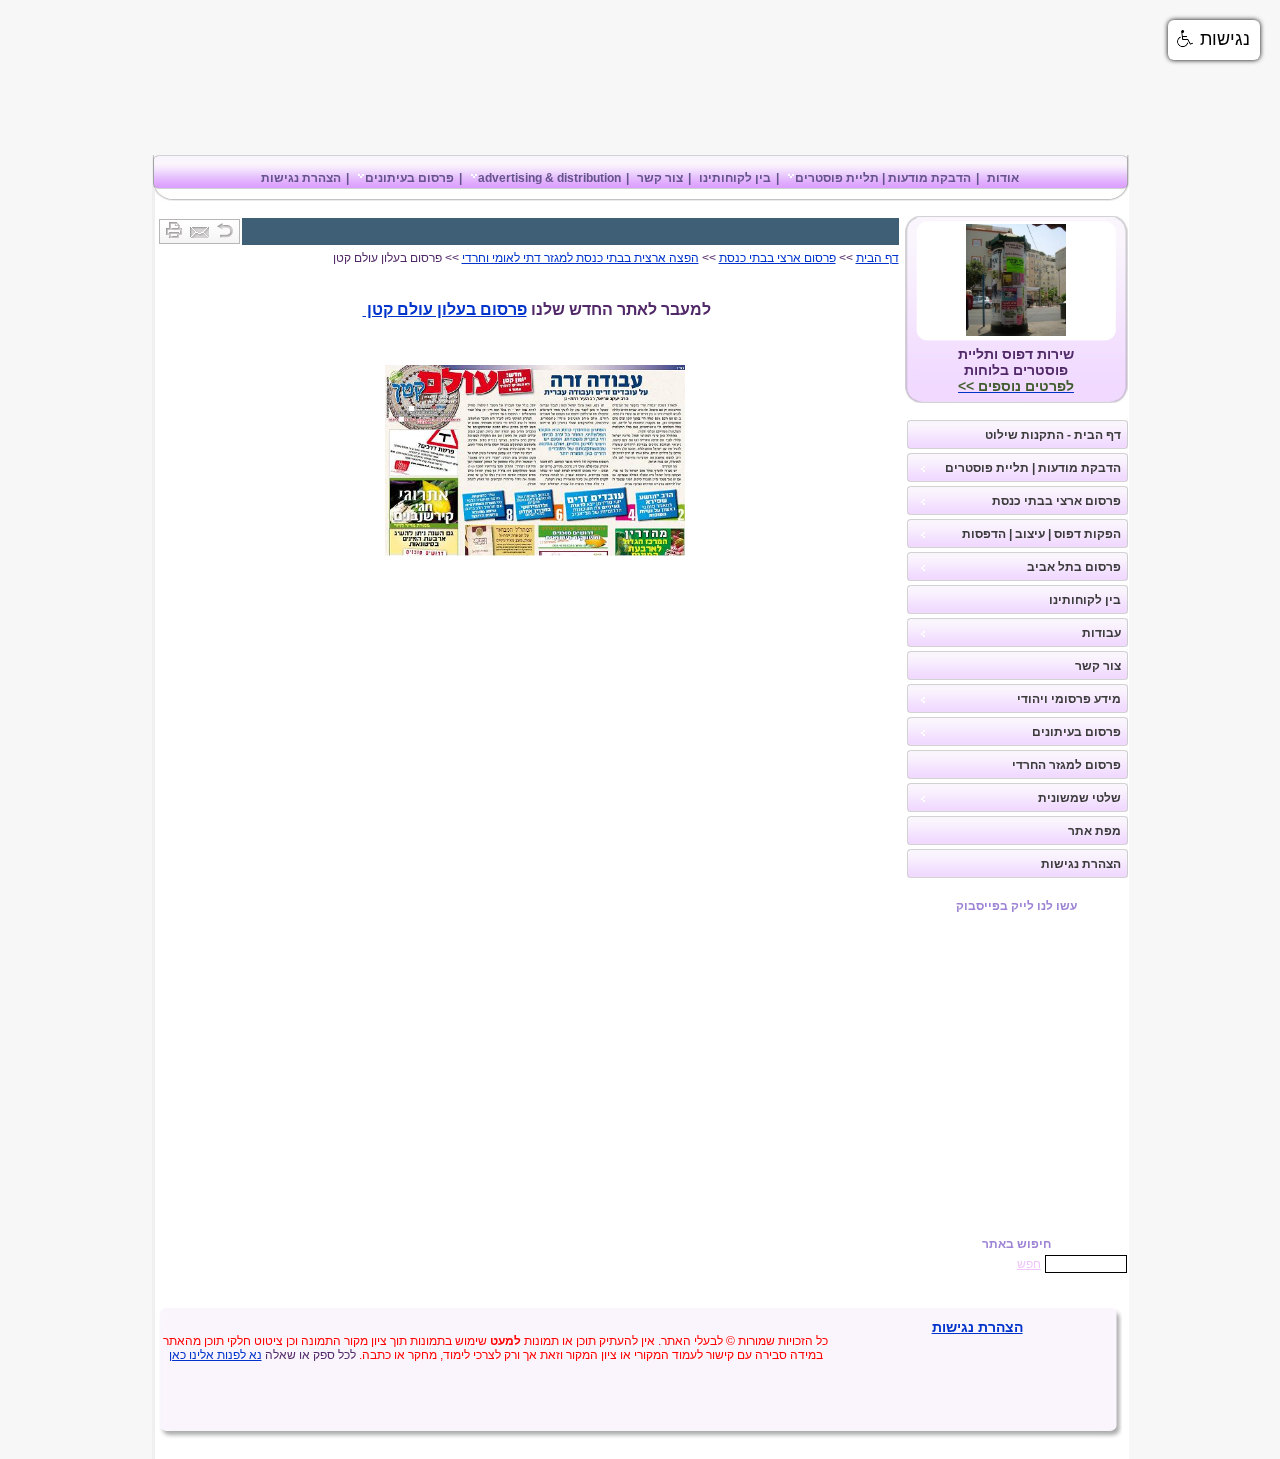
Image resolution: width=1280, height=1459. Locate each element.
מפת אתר (1094, 831)
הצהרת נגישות (301, 178)
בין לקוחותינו (735, 178)
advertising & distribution (549, 178)
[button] (1214, 40)
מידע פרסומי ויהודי (1069, 699)
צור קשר (660, 178)
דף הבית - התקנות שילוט (1053, 435)
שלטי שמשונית (1079, 798)
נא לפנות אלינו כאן (215, 1355)
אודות (1003, 178)
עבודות (1101, 633)
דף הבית (877, 258)
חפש (1029, 1264)
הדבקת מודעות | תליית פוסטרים (883, 178)
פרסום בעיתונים (409, 178)
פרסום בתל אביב (1074, 567)
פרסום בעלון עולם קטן (445, 309)
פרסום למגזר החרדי (1066, 765)
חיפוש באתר (1016, 1244)
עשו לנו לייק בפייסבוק (1016, 906)
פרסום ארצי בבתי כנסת (1056, 501)
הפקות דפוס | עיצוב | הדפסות (1041, 534)
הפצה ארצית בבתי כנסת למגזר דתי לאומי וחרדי (580, 258)
